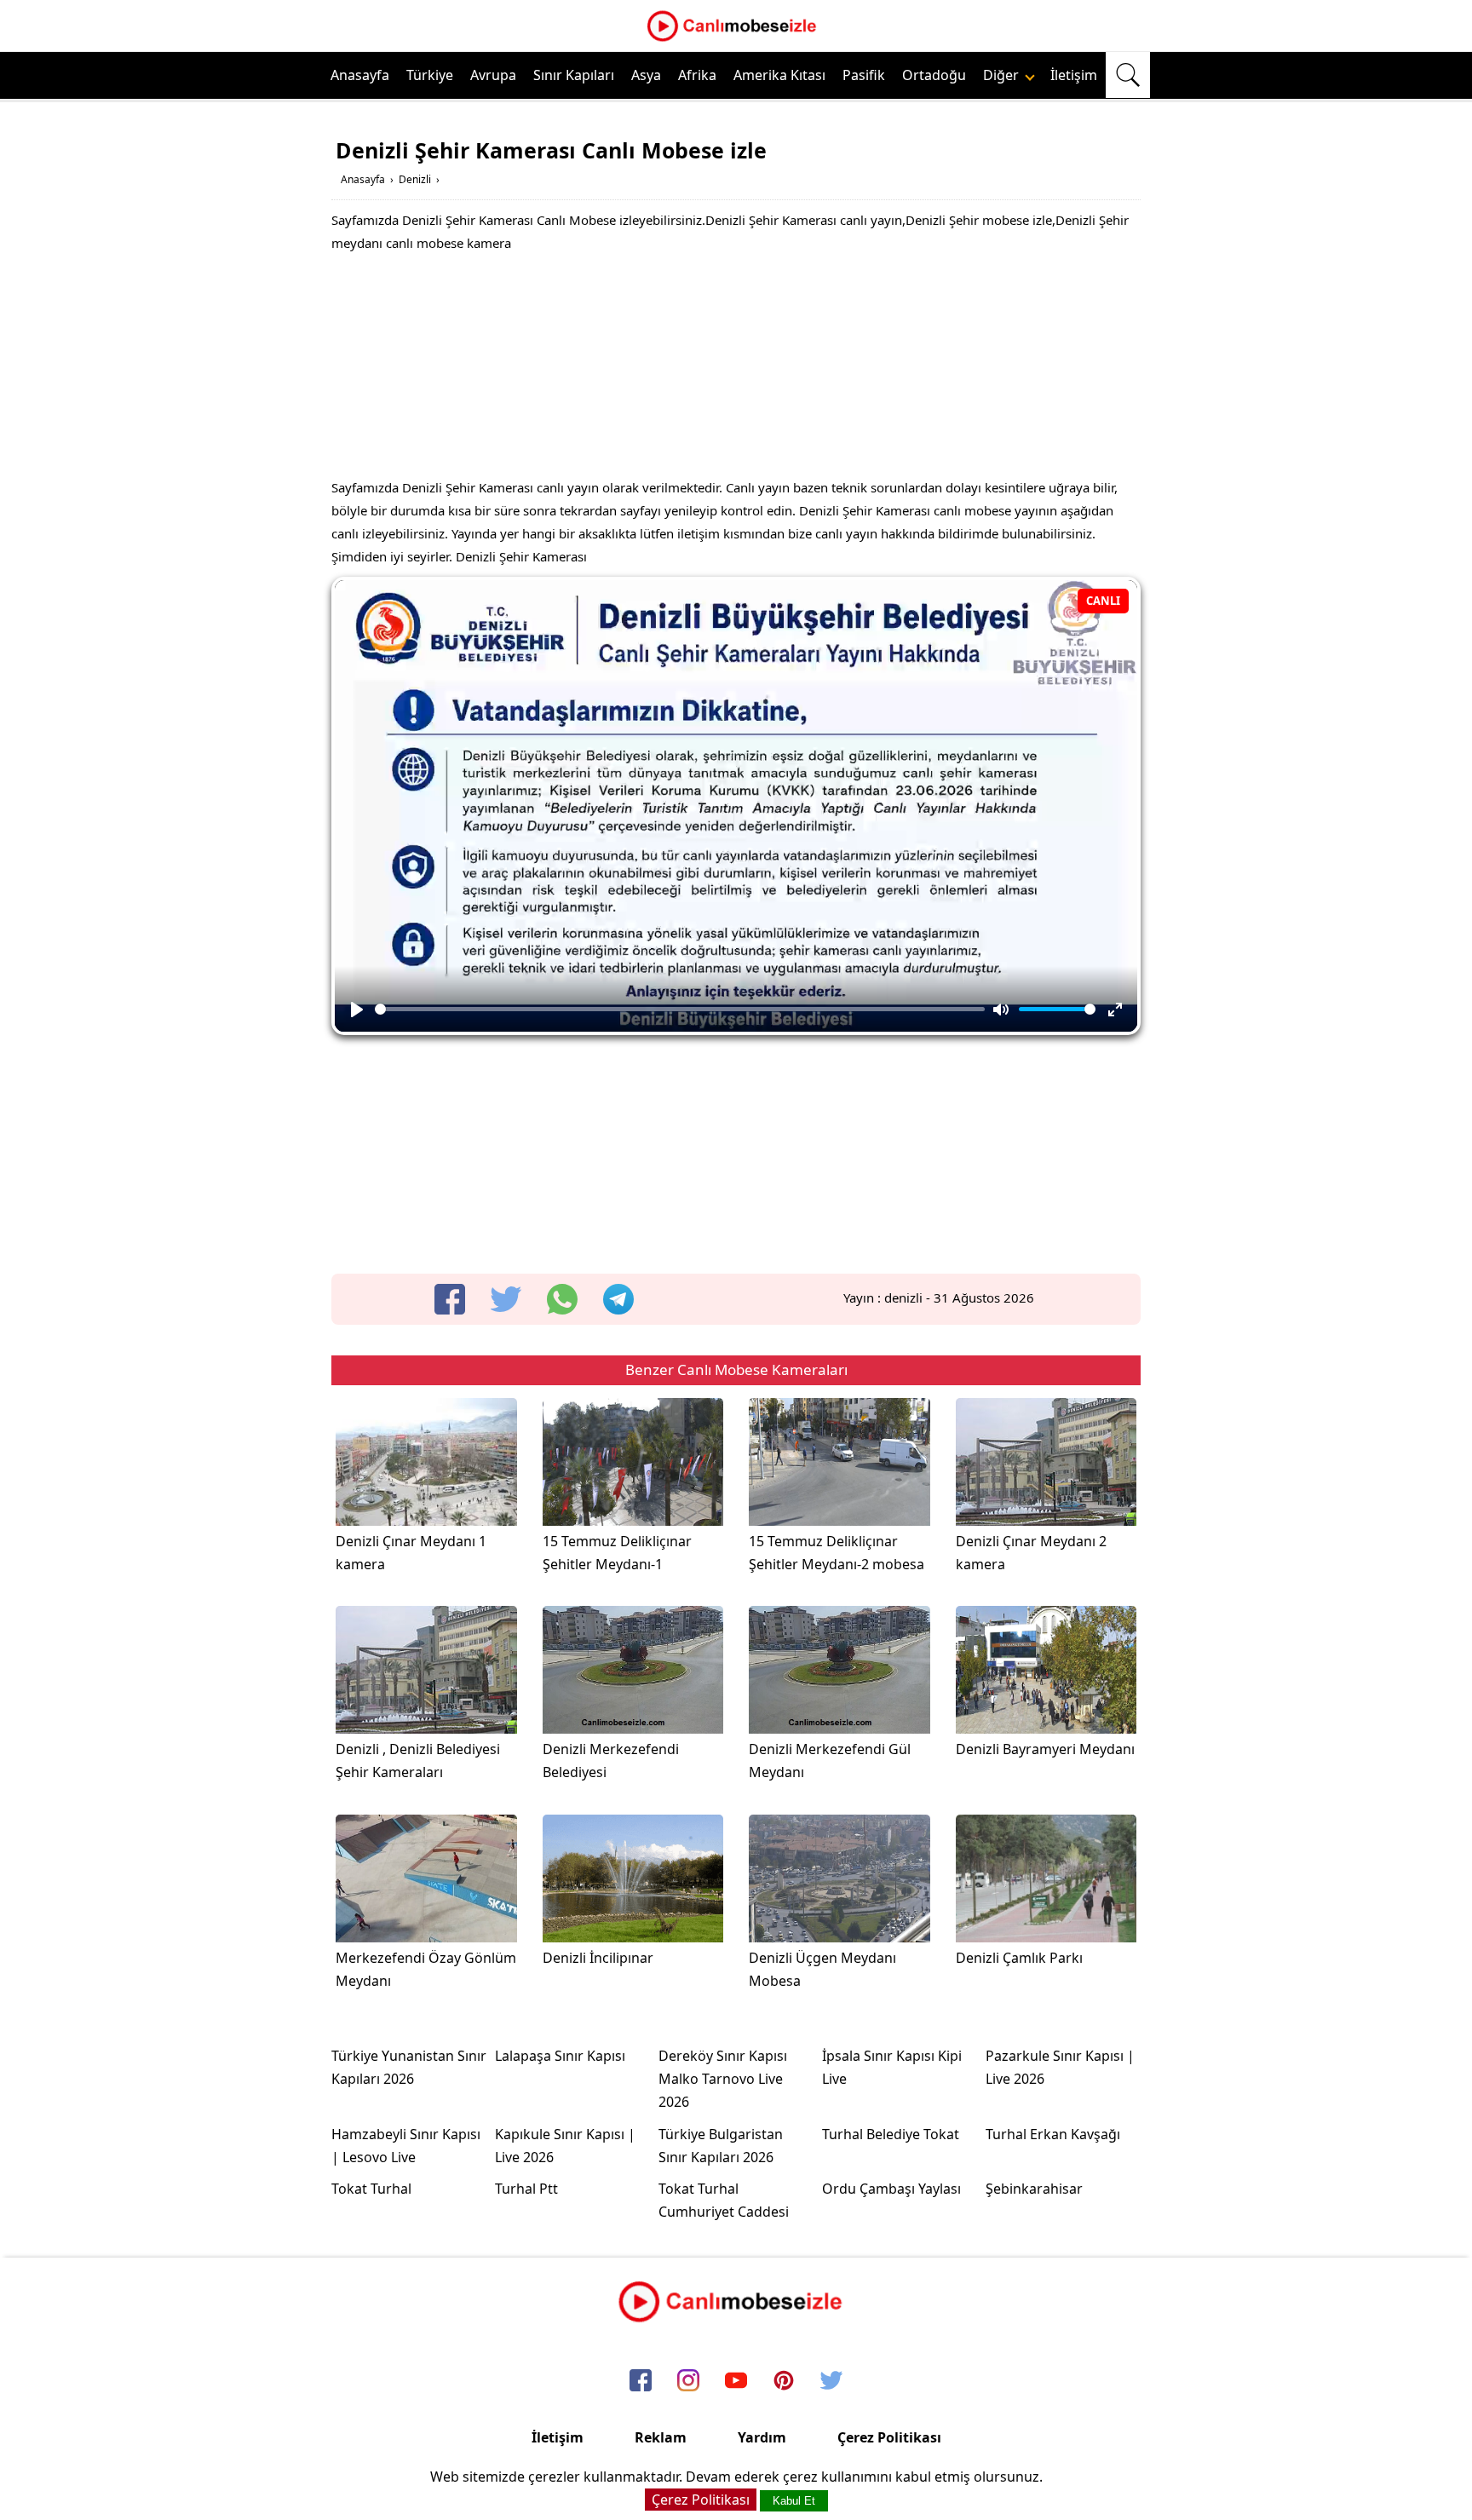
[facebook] (450, 1299)
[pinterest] (784, 2382)
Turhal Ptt (526, 2189)
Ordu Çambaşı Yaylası (891, 2189)
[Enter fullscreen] (1115, 1010)
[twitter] (506, 1299)
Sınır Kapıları (574, 75)
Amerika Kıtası (779, 75)
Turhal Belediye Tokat (891, 2134)
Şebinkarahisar (1034, 2189)
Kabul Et (794, 2501)
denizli (903, 1297)
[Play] (357, 1010)
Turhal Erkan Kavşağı (1053, 2134)
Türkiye (430, 75)
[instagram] (688, 2382)
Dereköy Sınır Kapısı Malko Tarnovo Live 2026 (723, 2079)
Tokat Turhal (371, 2189)
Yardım (762, 2437)
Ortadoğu (934, 75)
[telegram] (618, 1299)
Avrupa (493, 75)
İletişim (1074, 75)
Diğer (1003, 75)
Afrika (697, 75)
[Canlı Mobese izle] (736, 39)
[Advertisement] (736, 370)
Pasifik (864, 75)
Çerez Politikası (889, 2437)
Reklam (661, 2437)
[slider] (680, 1009)
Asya (646, 75)
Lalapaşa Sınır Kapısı (560, 2056)
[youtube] (736, 2382)
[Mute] (1001, 1010)
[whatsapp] (562, 1299)
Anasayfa (360, 75)
